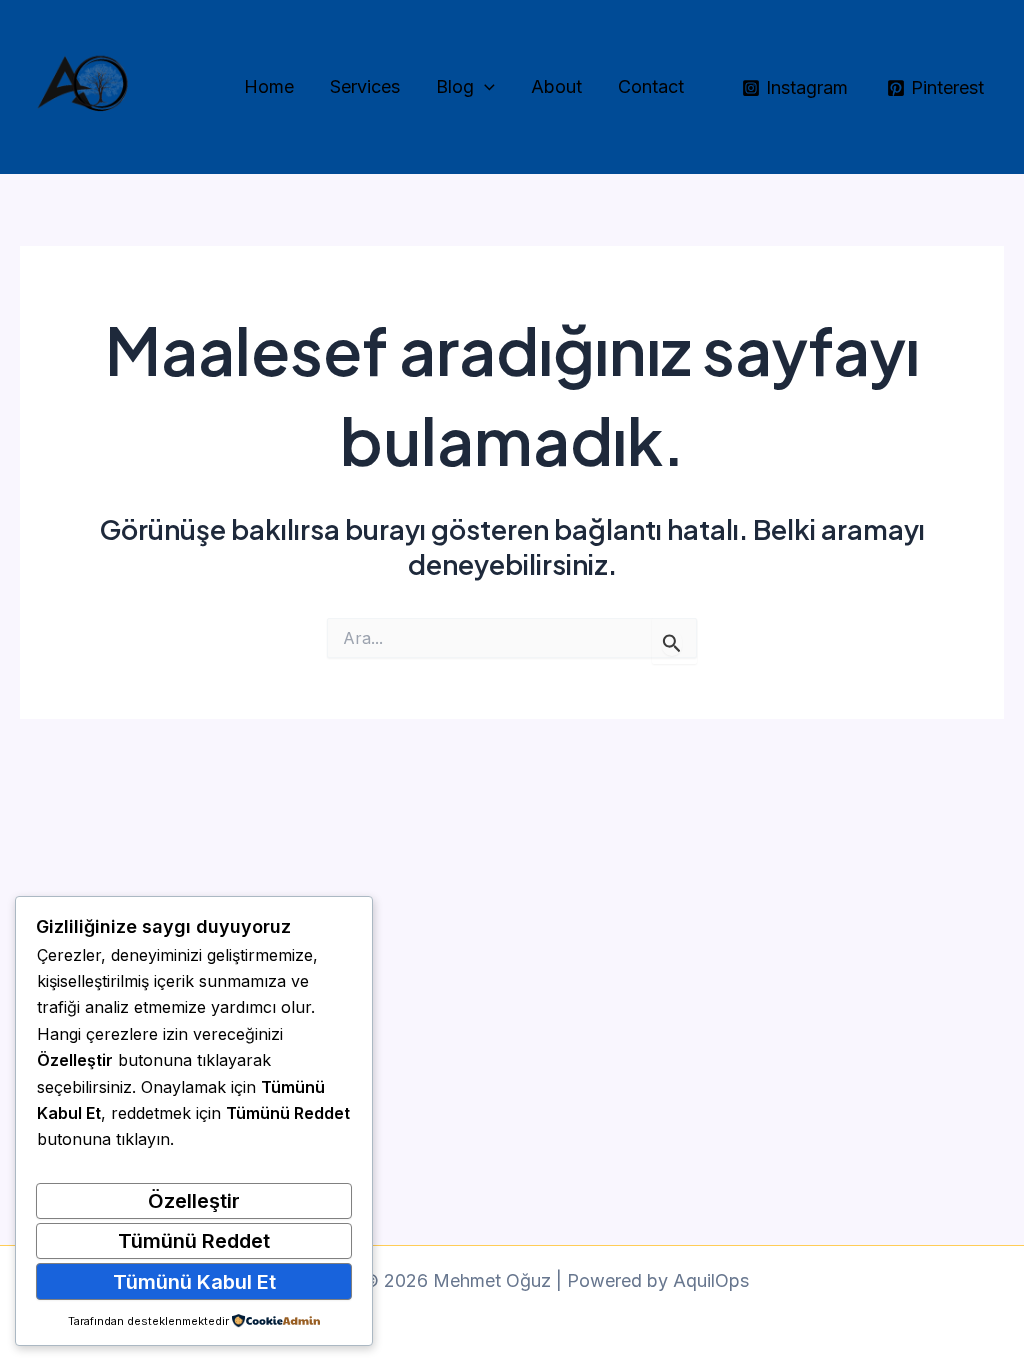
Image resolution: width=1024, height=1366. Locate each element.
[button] (484, 87)
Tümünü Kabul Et (194, 1282)
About (556, 86)
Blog (455, 86)
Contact (651, 86)
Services (365, 86)
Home (269, 86)
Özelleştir (194, 1201)
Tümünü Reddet (194, 1241)
